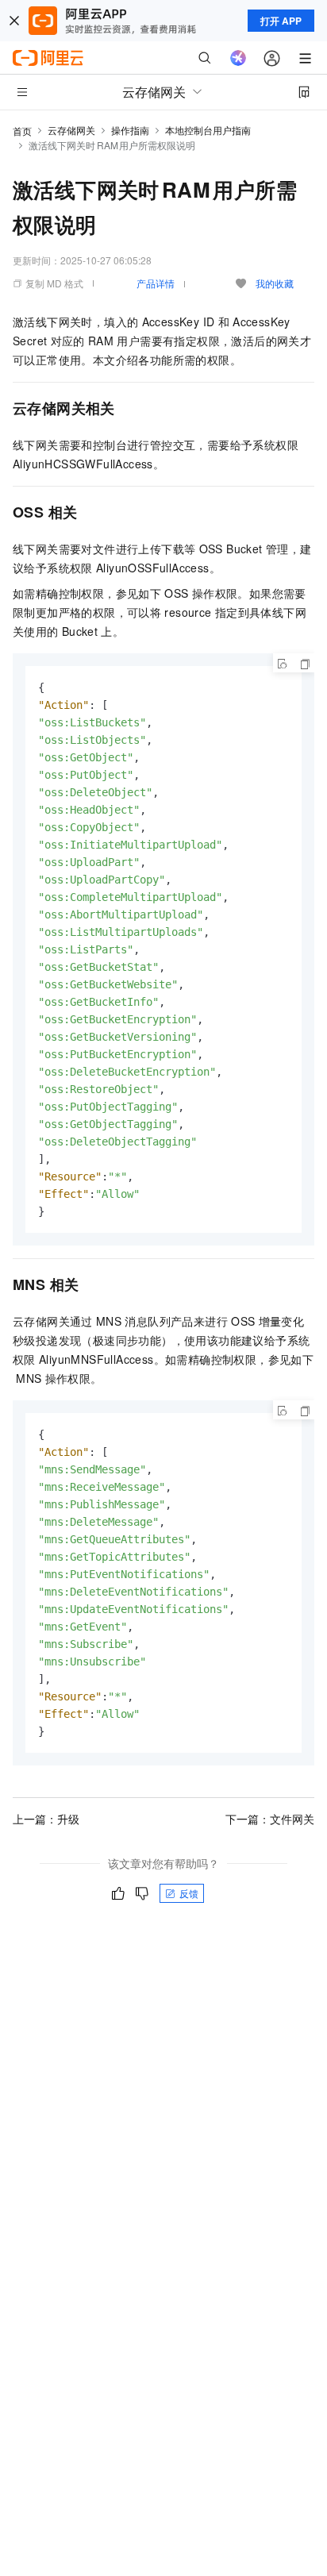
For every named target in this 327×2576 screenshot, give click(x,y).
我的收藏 (275, 283)
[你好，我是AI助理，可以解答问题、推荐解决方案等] (238, 58)
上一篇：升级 (46, 1819)
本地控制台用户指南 (208, 130)
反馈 (189, 1893)
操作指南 (130, 130)
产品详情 (156, 283)
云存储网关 (71, 130)
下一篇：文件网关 (270, 1819)
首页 (22, 131)
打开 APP (281, 21)
